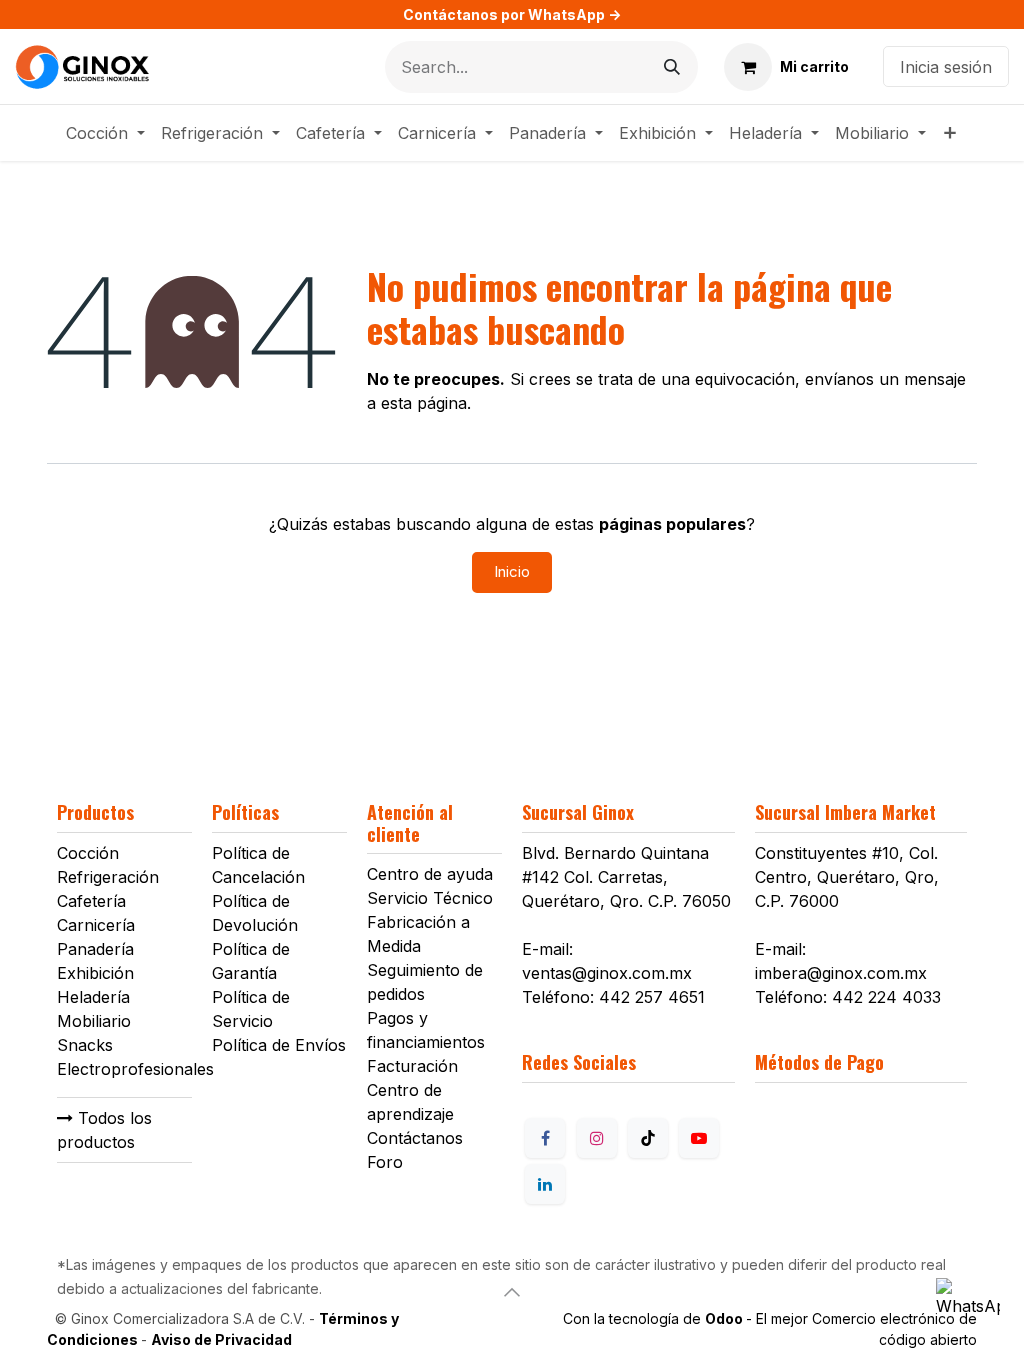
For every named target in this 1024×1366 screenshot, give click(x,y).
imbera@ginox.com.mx (841, 973)
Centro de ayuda (430, 874)
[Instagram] (597, 1138)
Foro (385, 1162)
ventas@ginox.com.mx (607, 973)
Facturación (412, 1066)
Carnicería (96, 925)
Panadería (95, 949)
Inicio (512, 571)
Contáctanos (415, 1138)
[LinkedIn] (545, 1184)
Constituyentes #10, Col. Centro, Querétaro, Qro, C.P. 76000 (847, 877)
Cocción (88, 853)
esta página (424, 403)
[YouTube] (699, 1138)
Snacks (85, 1045)
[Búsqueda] (672, 67)
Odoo (725, 1318)
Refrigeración (108, 877)
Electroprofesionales (135, 1069)
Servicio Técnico (430, 898)
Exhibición (95, 973)
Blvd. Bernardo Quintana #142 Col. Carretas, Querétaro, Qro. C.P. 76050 (626, 877)
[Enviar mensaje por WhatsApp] (968, 1310)
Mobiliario (94, 1021)
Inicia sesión (946, 67)
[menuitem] (105, 133)
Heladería (93, 997)
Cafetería (91, 901)
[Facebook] (545, 1138)
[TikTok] (648, 1138)
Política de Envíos (279, 1045)
